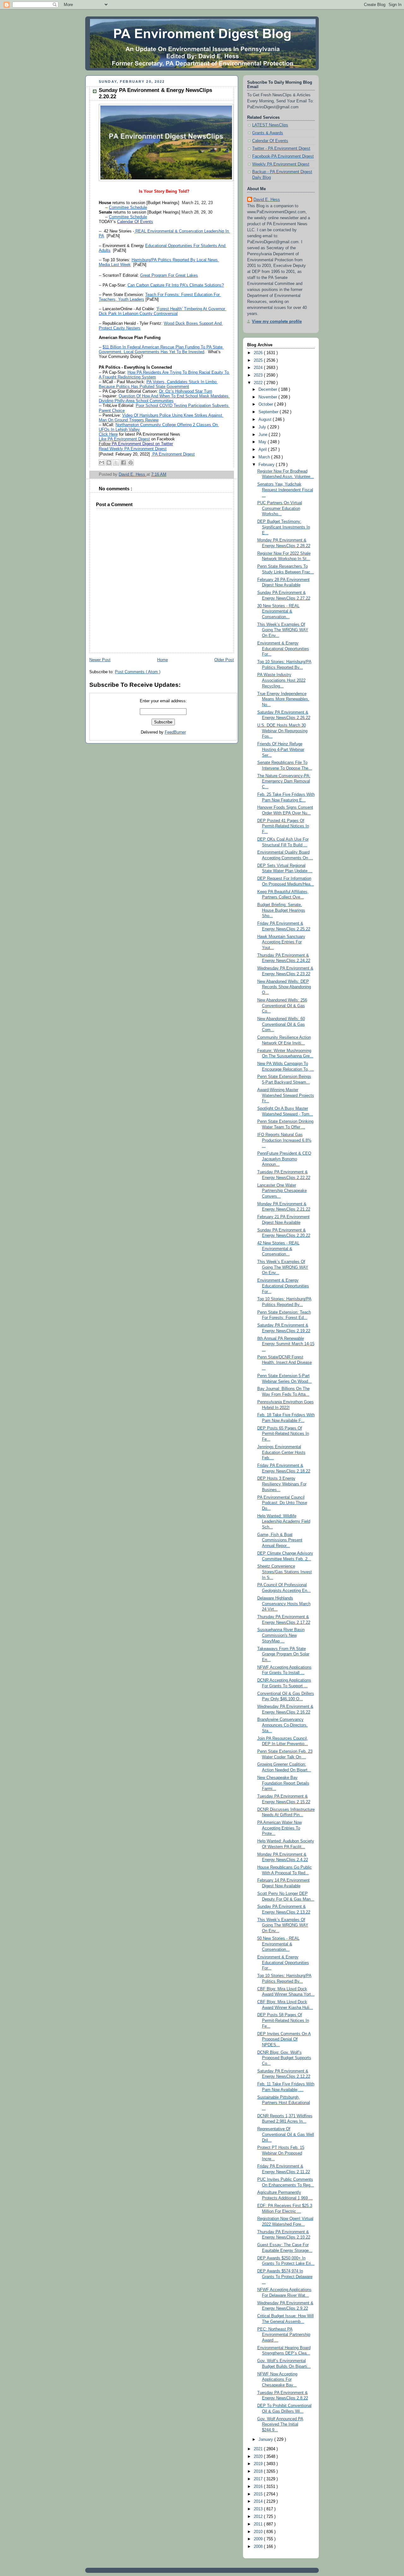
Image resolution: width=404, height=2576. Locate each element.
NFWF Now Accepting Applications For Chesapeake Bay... (277, 2380)
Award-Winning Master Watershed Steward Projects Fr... (286, 1095)
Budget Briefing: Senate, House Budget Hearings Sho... (281, 910)
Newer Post (100, 660)
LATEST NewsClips (270, 125)
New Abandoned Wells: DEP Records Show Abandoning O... (284, 987)
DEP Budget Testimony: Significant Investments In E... (284, 527)
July (263, 427)
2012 (259, 2517)
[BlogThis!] (109, 463)
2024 (259, 368)
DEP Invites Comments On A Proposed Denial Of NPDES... (284, 2039)
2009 (259, 2539)
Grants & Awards (268, 133)
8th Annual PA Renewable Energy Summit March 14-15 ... (286, 1344)
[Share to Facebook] (123, 463)
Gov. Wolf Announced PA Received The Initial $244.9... (280, 2425)
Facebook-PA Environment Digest (283, 156)
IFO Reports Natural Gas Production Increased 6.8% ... (284, 1140)
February (267, 465)
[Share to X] (116, 463)
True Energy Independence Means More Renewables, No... (283, 699)
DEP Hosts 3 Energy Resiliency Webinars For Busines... (282, 1484)
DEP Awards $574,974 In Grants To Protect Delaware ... (285, 2277)
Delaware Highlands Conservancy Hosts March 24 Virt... (284, 1604)
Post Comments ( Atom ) (138, 672)
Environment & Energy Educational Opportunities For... (283, 649)
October (266, 404)
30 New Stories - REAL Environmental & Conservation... (278, 611)
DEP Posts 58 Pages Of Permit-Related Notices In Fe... (283, 2020)
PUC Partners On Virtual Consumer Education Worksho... (280, 508)
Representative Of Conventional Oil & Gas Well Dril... (286, 2135)
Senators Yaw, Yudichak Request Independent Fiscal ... (285, 490)
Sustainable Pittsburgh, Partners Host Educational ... (284, 2103)
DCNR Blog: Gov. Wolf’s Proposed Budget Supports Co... (284, 2058)
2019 (259, 2464)
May (263, 442)
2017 (259, 2479)
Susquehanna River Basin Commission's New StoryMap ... (281, 1635)
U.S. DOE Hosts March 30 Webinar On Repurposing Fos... (282, 731)
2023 (259, 375)
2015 (259, 2494)
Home (163, 660)
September (269, 412)
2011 (259, 2524)
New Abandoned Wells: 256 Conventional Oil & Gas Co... (282, 1006)
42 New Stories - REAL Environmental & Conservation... (278, 1249)
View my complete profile (277, 322)
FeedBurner (175, 732)
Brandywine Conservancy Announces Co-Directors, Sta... (282, 1725)
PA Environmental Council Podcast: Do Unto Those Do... (282, 1503)
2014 (259, 2501)
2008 (259, 2547)
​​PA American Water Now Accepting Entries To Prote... (279, 1828)
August (266, 420)
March (265, 457)
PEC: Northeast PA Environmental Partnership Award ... (284, 2335)
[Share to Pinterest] (131, 463)
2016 (259, 2487)
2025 (259, 360)
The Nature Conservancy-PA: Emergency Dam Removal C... (284, 781)
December (268, 390)
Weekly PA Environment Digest (281, 164)
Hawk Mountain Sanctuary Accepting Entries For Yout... (281, 942)
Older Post (224, 660)
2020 (259, 2457)
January (266, 2440)
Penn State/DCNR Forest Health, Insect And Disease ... (285, 1363)
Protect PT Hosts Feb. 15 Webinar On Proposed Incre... (281, 2153)
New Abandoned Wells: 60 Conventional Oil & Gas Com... (281, 1024)
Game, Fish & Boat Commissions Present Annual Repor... (280, 1540)
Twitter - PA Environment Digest (281, 148)
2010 (259, 2532)
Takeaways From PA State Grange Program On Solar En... (283, 1654)
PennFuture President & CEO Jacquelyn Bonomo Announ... (284, 1159)
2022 (259, 383)
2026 (259, 353)
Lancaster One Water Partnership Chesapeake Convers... (282, 1191)
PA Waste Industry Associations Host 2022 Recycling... (281, 680)
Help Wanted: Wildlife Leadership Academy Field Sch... (284, 1522)
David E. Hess (267, 200)
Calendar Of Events (270, 141)
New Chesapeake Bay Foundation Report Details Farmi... (283, 1783)
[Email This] (102, 463)
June (264, 435)
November (268, 397)
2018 (259, 2471)
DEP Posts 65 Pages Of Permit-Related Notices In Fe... (283, 1434)
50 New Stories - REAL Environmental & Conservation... (278, 1944)
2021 (259, 2449)
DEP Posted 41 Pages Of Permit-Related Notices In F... (283, 826)
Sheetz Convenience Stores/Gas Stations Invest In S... (285, 1572)
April (263, 450)
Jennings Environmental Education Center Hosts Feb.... (281, 1452)
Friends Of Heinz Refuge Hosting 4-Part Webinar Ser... (281, 750)
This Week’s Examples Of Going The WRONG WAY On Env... (283, 630)
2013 (259, 2509)
